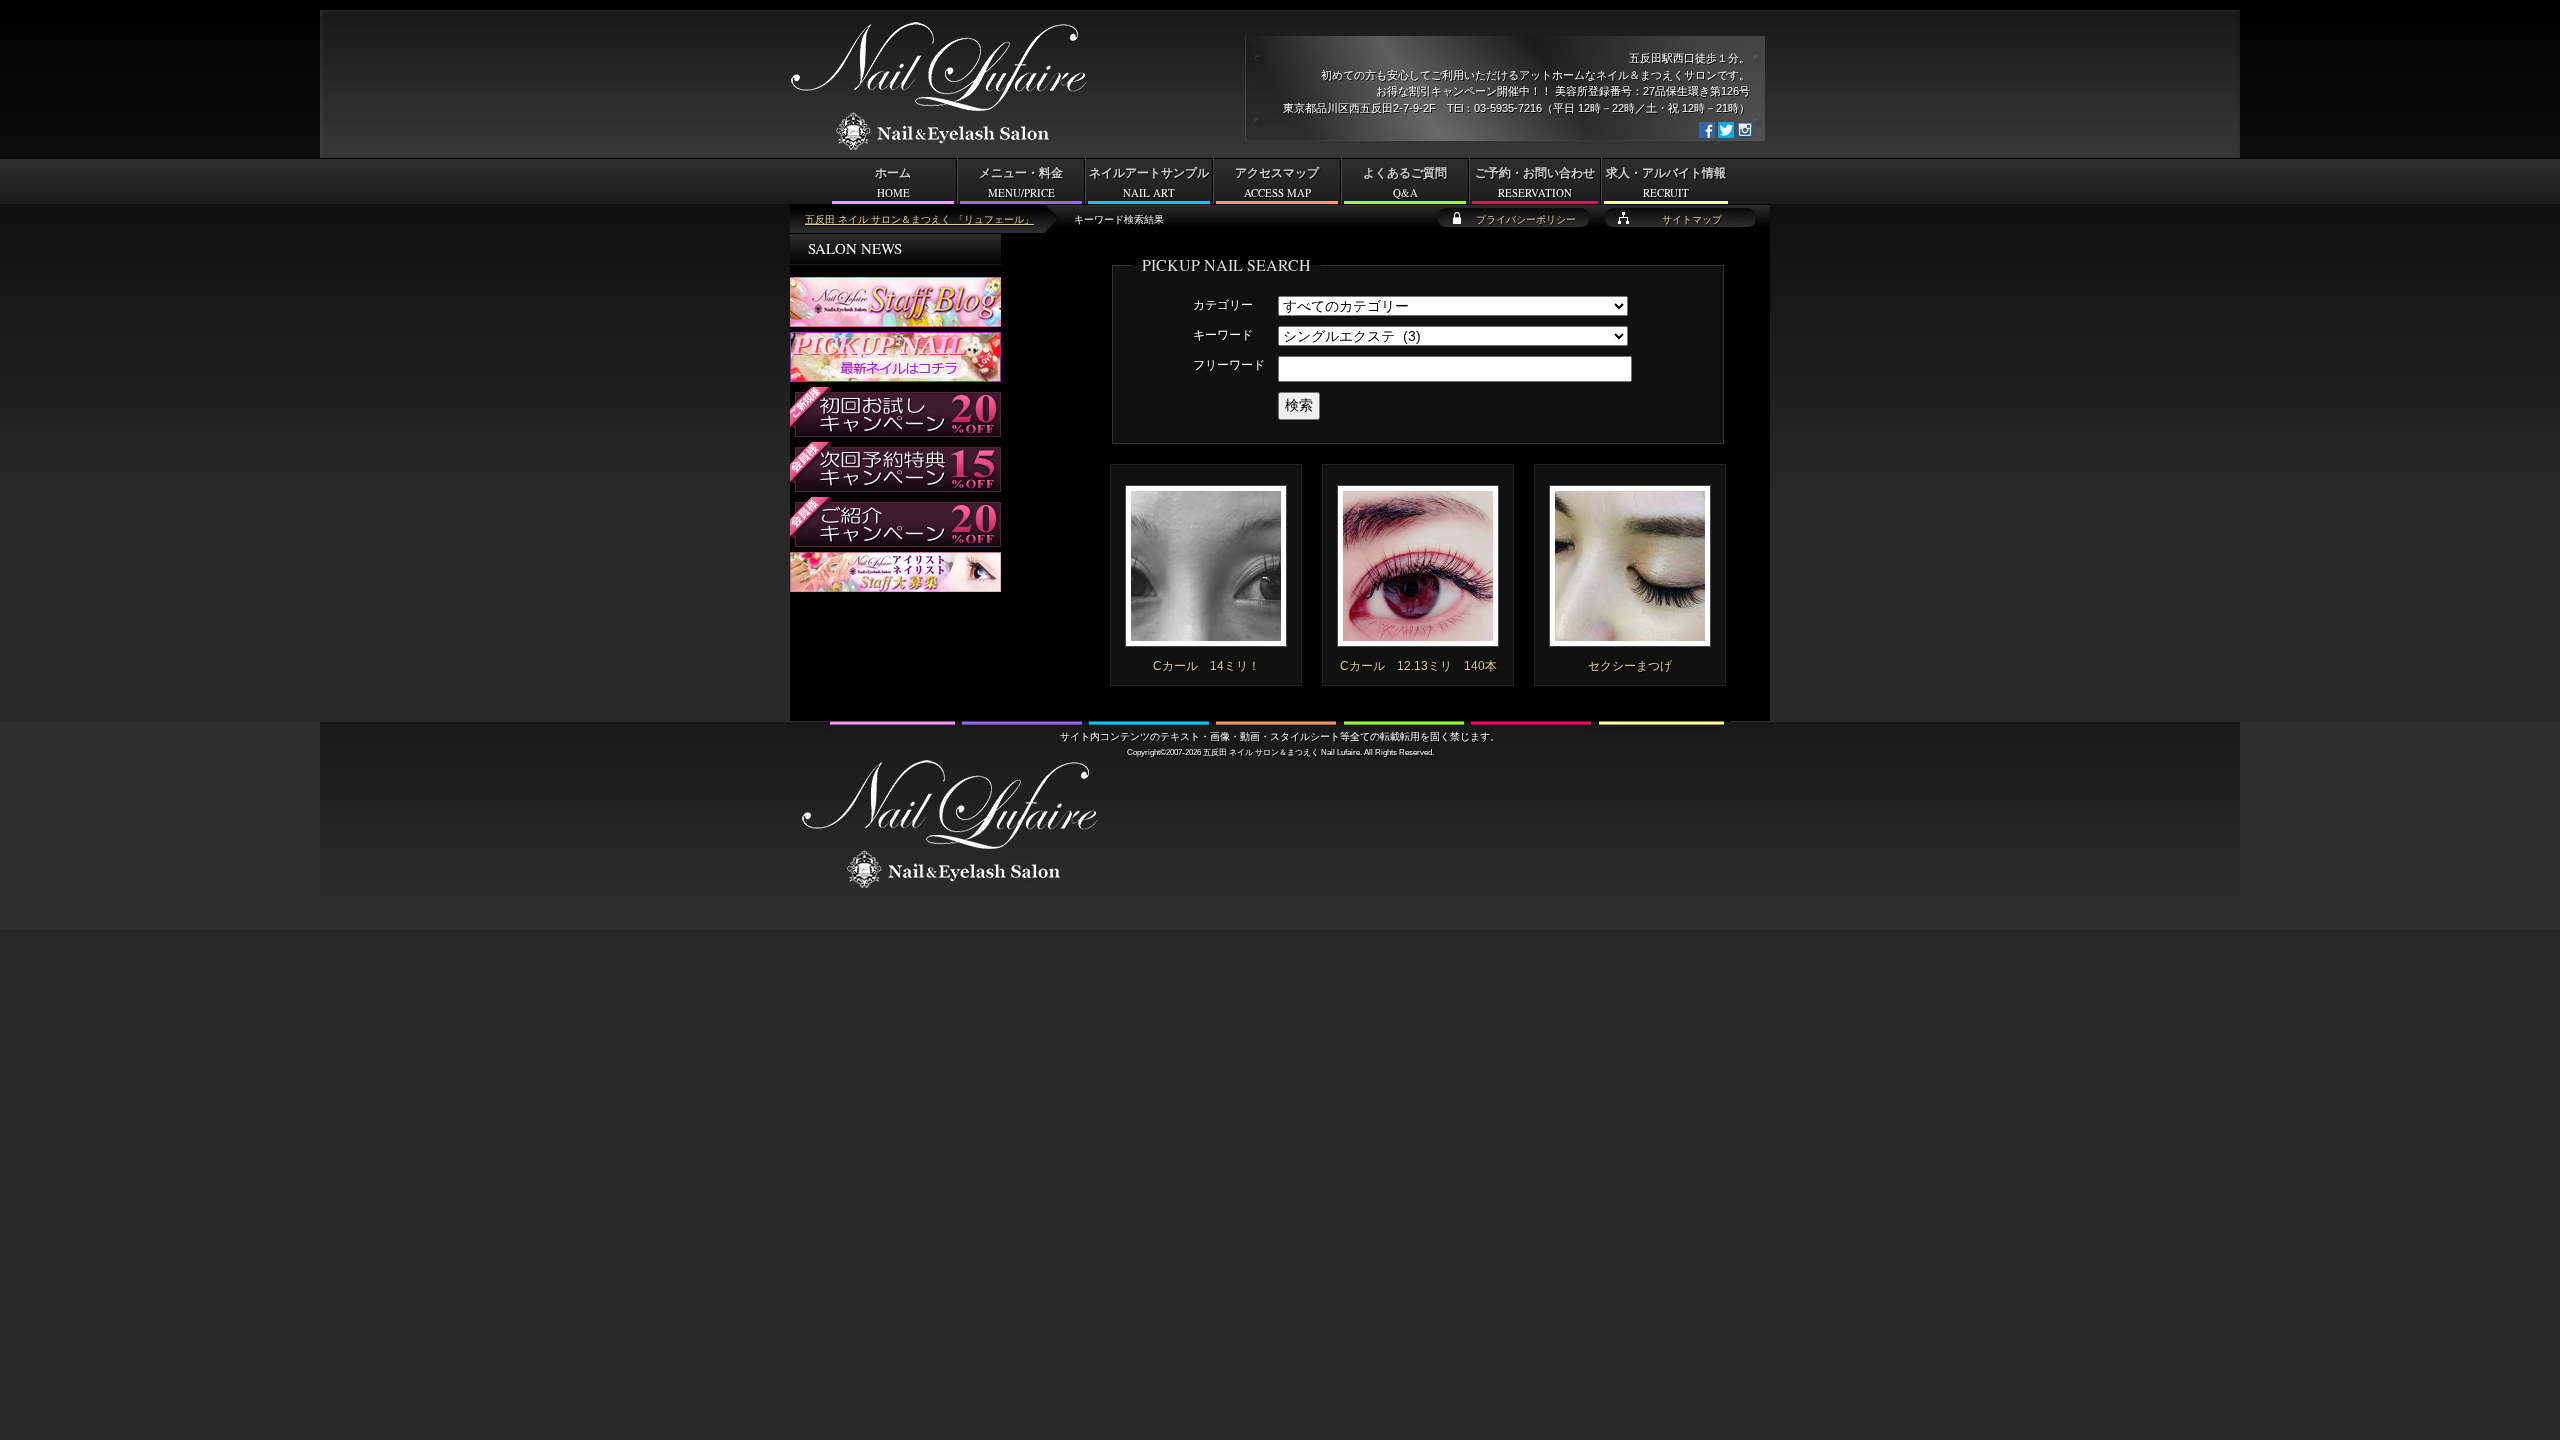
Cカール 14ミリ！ (1206, 666)
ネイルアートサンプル (1149, 183)
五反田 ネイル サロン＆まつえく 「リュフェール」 (919, 219)
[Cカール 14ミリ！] (1206, 638)
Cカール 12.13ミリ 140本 (1418, 666)
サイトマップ (1692, 219)
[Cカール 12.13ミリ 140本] (1418, 638)
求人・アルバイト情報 (1666, 183)
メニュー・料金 (1021, 183)
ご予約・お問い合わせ (1535, 183)
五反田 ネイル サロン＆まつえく (1261, 752)
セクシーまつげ (1630, 666)
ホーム (893, 183)
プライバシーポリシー (1526, 219)
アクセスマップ (1277, 183)
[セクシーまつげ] (1630, 638)
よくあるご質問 (1405, 183)
